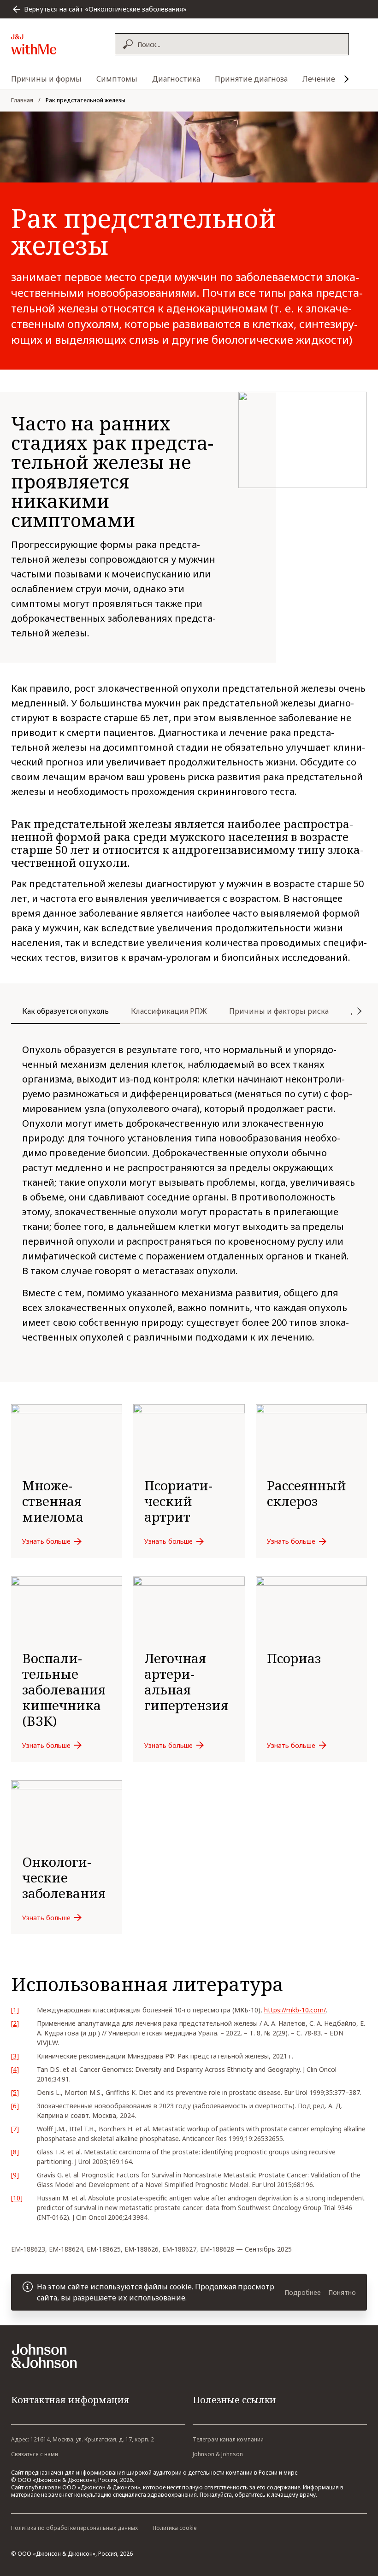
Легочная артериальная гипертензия (186, 1682)
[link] (67, 1481)
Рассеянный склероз (307, 1493)
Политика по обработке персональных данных (74, 2528)
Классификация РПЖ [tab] (169, 1011)
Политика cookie (175, 2528)
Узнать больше (46, 1541)
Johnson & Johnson (218, 2454)
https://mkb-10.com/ (295, 2010)
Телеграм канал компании (228, 2439)
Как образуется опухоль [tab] (65, 1011)
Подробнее (303, 2292)
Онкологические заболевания (64, 1877)
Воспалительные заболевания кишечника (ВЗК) (64, 1689)
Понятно (342, 2292)
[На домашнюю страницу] (54, 44)
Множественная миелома (53, 1501)
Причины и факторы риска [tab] (279, 1011)
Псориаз (294, 1658)
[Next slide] (360, 1015)
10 (17, 2198)
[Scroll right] (347, 79)
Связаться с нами (35, 2454)
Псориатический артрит (178, 1501)
